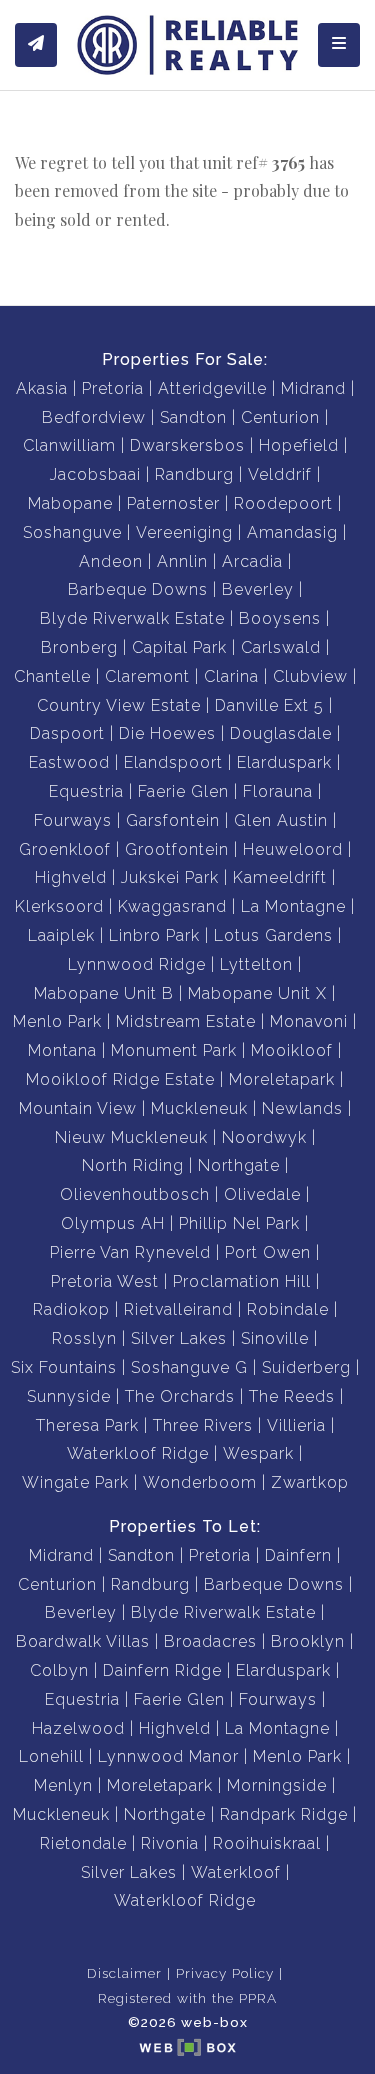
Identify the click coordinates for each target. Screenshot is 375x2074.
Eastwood (69, 762)
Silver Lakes (179, 1338)
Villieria (296, 1425)
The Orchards (180, 1396)
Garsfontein (173, 820)
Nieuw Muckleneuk (131, 1137)
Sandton (193, 417)
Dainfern (298, 1555)
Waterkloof (236, 1872)
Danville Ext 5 (269, 705)
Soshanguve (72, 532)
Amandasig (292, 532)
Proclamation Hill (242, 1281)
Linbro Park (154, 935)
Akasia (42, 388)
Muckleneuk (199, 1108)
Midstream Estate (186, 1021)
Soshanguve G (189, 1367)
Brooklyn (308, 1641)
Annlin (182, 561)
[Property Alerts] (36, 45)
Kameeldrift (280, 877)
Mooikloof (292, 1050)
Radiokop (71, 1309)
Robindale (288, 1309)
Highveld (71, 877)
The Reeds (292, 1396)
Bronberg (79, 647)
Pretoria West (105, 1281)
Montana (62, 1050)
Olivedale (262, 1194)
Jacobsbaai (95, 474)
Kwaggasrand (172, 906)
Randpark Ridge (284, 1814)
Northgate (239, 1165)
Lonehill (51, 1756)
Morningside (277, 1785)
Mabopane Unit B (104, 993)
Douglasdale (281, 733)
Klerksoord (59, 906)
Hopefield (299, 445)
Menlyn (63, 1785)
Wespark (258, 1453)
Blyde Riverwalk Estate (132, 618)
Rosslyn (84, 1338)
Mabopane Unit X (257, 993)
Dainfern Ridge (162, 1670)
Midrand (313, 388)
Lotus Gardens (273, 935)
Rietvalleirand (178, 1309)
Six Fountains (64, 1367)
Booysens (280, 618)
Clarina (231, 676)
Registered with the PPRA (187, 1998)
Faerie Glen (183, 791)
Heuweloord (293, 849)
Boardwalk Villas (83, 1641)
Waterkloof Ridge (138, 1453)
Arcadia (252, 561)
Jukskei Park (170, 877)
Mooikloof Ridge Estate (120, 1079)
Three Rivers (203, 1425)
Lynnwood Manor (168, 1756)
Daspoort (67, 733)
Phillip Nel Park (239, 1223)
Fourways (73, 820)
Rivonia (170, 1843)
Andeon (111, 561)
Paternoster (173, 503)
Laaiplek (61, 935)
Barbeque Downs (138, 589)
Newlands (302, 1108)
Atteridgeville (212, 388)
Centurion (280, 417)
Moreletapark (282, 1079)
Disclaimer (124, 1973)
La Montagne (293, 906)
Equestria (86, 791)
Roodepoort (283, 503)
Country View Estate (119, 705)
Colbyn (59, 1670)
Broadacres (210, 1641)
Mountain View (78, 1108)
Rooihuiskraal (267, 1843)
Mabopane (70, 503)
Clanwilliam (69, 445)
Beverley (258, 589)
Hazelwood (78, 1728)
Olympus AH (113, 1223)
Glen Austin (281, 820)
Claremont (147, 676)
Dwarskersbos (187, 445)
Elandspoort (173, 762)
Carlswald (281, 647)
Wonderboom (200, 1482)
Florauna (278, 791)
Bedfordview (94, 417)
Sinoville (275, 1338)
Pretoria (113, 388)
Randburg (194, 474)
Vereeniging (184, 532)
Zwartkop (310, 1482)
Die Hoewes (167, 733)
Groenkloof (65, 849)
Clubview (310, 676)
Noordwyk (264, 1137)
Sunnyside (69, 1396)
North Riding (133, 1165)
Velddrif (280, 474)
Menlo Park (57, 1021)
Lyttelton (256, 964)
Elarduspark (284, 762)
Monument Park (174, 1050)
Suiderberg (306, 1367)
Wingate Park (75, 1482)
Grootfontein (177, 849)
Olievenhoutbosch (135, 1194)
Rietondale (83, 1843)
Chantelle (52, 676)
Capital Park (179, 647)
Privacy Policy (225, 1973)
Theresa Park (87, 1425)
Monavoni (309, 1021)
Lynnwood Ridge (137, 964)
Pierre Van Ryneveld (130, 1252)
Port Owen (268, 1252)
